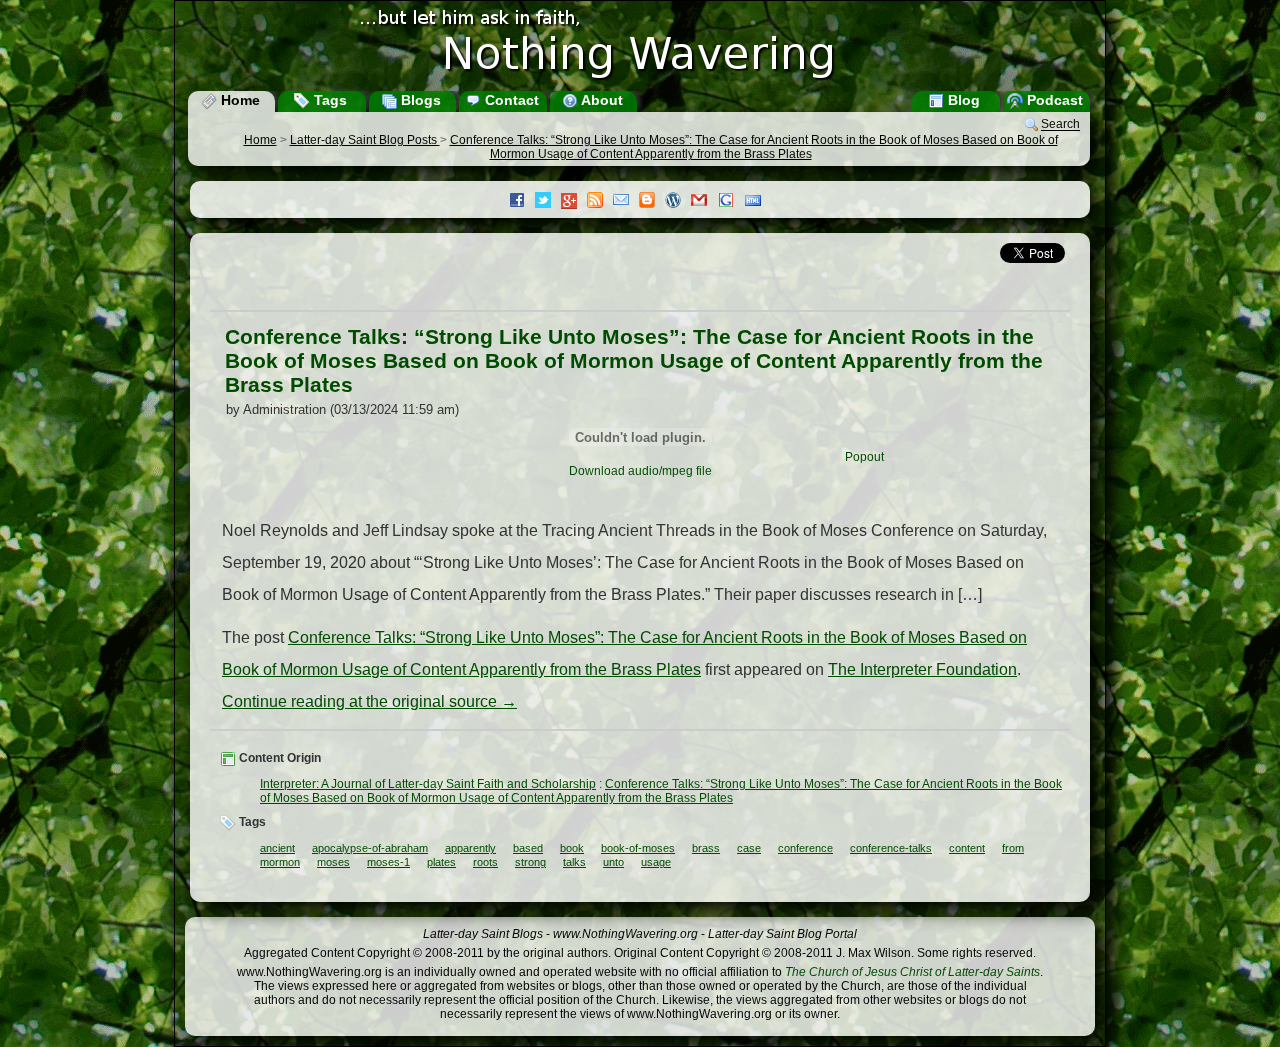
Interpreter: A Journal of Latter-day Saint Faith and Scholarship (428, 784)
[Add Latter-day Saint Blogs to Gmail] (704, 202)
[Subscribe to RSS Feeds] (600, 202)
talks (574, 862)
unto (613, 862)
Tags (328, 100)
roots (485, 862)
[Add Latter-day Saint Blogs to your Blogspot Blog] (652, 202)
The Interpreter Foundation (922, 669)
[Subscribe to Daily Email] (626, 202)
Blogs (419, 100)
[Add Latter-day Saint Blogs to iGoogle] (731, 202)
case (749, 848)
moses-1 (388, 862)
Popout (864, 457)
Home (238, 100)
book (572, 848)
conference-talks (891, 848)
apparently (470, 848)
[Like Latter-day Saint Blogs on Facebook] (522, 202)
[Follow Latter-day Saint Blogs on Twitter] (548, 202)
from (1013, 848)
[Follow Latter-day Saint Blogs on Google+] (574, 202)
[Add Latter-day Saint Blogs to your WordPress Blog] (678, 202)
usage (656, 862)
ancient (277, 848)
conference (805, 848)
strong (530, 862)
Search (1060, 125)
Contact (510, 100)
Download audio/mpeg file (640, 471)
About (600, 100)
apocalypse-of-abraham (370, 848)
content (967, 848)
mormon (280, 862)
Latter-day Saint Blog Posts (365, 140)
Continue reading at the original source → (369, 701)
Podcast (1053, 100)
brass (706, 848)
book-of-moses (638, 848)
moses (333, 862)
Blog (962, 100)
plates (441, 862)
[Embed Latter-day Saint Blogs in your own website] (758, 202)
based (528, 848)
